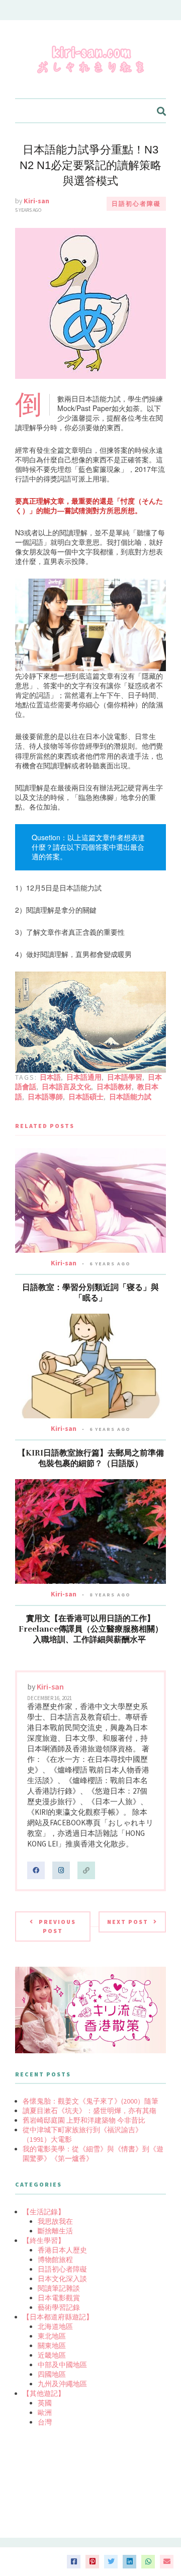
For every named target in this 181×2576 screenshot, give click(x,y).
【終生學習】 (44, 2240)
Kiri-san (36, 201)
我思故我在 (55, 2221)
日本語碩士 (86, 1097)
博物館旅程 (55, 2260)
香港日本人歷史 (62, 2250)
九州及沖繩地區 (62, 2384)
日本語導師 (45, 1097)
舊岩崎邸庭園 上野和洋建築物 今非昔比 (84, 2120)
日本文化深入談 (62, 2279)
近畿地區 (52, 2355)
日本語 (50, 1077)
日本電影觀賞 (59, 2298)
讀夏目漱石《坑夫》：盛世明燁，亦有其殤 (89, 2111)
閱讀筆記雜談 (59, 2288)
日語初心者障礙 (136, 204)
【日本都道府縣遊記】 (58, 2317)
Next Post (128, 1922)
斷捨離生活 (55, 2231)
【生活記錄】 (44, 2212)
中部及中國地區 (62, 2365)
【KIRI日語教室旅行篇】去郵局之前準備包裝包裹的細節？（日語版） (91, 1458)
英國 (45, 2403)
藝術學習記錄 (59, 2307)
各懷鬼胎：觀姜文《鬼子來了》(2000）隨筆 (90, 2101)
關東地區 (52, 2346)
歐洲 (45, 2412)
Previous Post (57, 1926)
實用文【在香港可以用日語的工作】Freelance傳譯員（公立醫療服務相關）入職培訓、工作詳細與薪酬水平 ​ (91, 1629)
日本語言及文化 (66, 1087)
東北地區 (52, 2336)
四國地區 (52, 2374)
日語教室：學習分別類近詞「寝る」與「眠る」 (90, 1293)
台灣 (45, 2422)
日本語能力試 (130, 1097)
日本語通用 (84, 1077)
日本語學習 (125, 1077)
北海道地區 (55, 2326)
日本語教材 (114, 1087)
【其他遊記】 (44, 2393)
